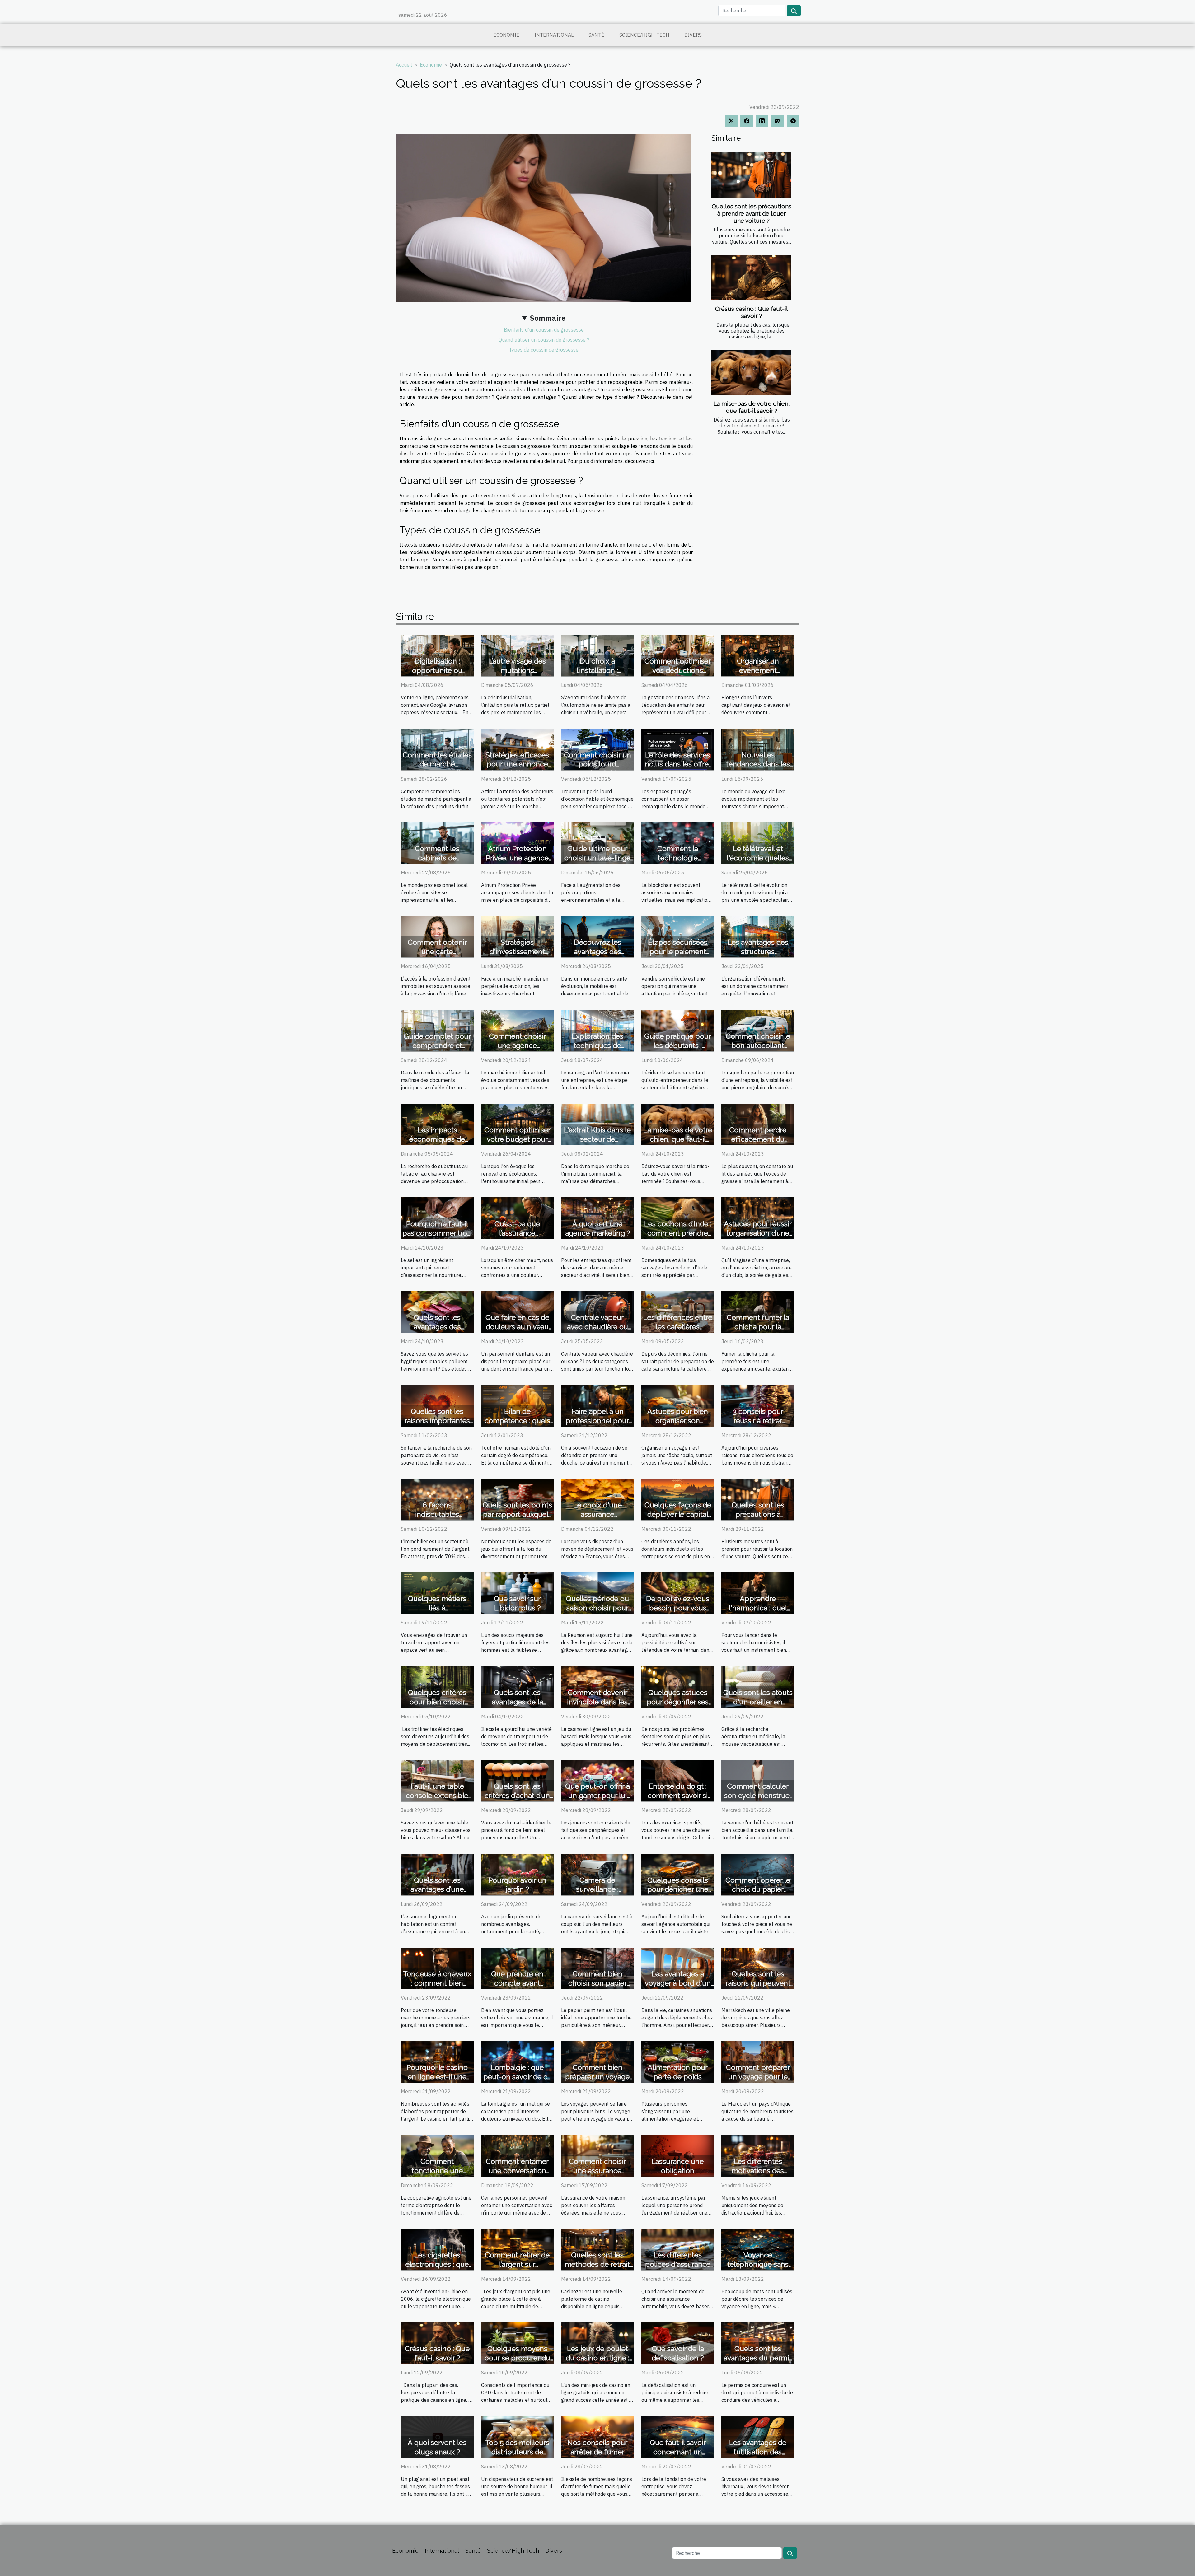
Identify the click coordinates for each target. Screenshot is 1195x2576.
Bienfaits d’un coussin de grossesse (544, 330)
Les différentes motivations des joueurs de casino (758, 2171)
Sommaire (548, 318)
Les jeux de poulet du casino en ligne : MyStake (597, 2358)
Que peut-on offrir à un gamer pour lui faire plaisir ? (597, 1795)
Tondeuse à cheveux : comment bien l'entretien (437, 1983)
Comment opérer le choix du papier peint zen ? (758, 1889)
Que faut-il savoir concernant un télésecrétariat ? (678, 2452)
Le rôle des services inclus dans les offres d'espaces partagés (678, 764)
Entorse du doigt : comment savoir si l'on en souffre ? (678, 1795)
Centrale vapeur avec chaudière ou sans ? (597, 1327)
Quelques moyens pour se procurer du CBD (517, 2358)
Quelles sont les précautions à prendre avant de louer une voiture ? (752, 213)
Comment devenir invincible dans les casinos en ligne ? (597, 1702)
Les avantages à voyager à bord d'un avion (678, 1983)
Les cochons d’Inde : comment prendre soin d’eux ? (678, 1233)
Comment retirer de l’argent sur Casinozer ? (517, 2264)
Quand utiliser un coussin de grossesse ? (544, 340)
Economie (506, 35)
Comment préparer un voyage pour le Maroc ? (758, 2077)
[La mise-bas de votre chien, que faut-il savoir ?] (751, 372)
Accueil (404, 65)
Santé (596, 35)
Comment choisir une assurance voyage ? (597, 2171)
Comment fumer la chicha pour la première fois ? (758, 1327)
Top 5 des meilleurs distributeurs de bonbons (517, 2452)
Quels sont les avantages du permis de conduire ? (758, 2358)
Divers (693, 35)
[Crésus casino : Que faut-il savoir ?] (751, 277)
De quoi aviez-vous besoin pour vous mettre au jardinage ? (678, 1608)
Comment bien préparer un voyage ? (597, 2077)
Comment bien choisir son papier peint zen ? (597, 1983)
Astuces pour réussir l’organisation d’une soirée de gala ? (758, 1233)
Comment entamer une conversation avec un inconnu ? (517, 2171)
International (554, 35)
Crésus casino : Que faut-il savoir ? (752, 312)
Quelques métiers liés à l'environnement (437, 1608)
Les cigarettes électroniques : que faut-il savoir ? (437, 2264)
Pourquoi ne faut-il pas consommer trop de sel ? (437, 1233)
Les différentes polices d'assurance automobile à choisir (678, 2264)
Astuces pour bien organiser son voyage (678, 1421)
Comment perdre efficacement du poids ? (758, 1139)
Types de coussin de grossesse (544, 350)
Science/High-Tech (644, 35)
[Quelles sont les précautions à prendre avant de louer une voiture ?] (751, 175)
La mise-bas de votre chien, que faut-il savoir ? (752, 407)
